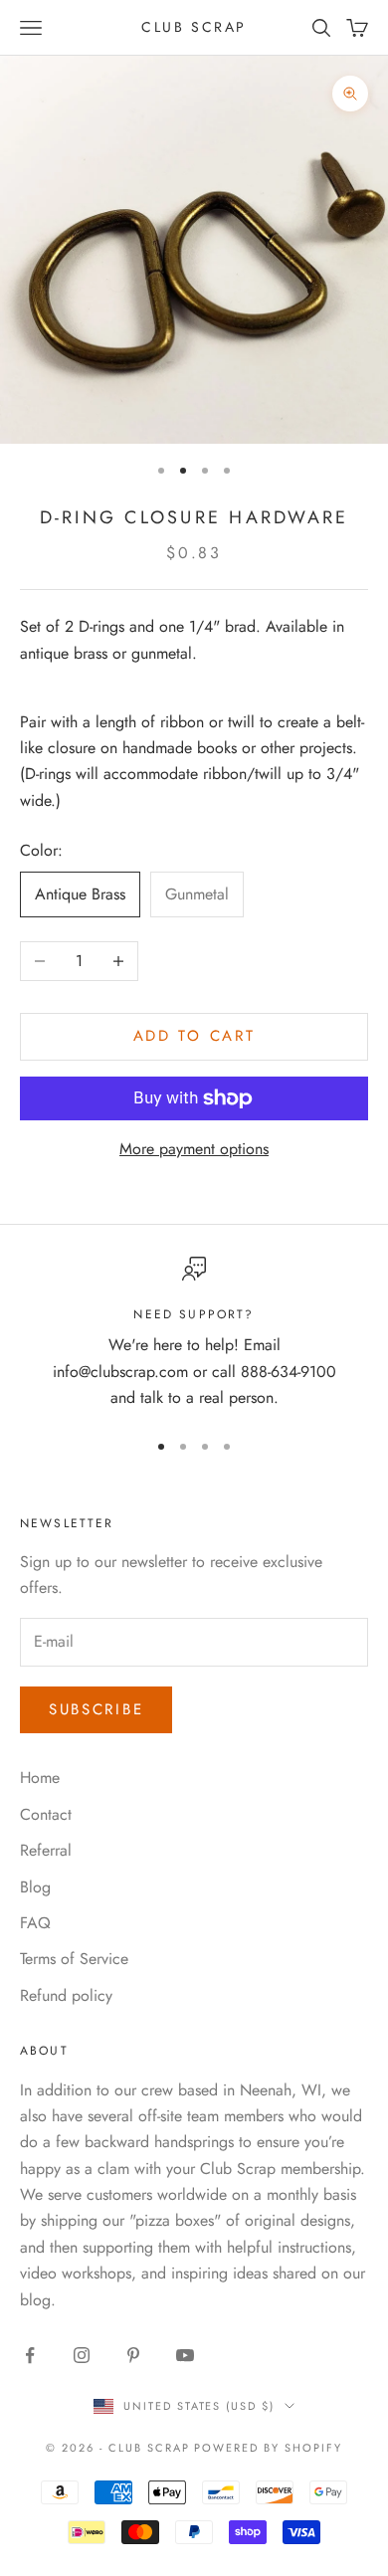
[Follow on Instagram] (82, 2355)
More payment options (194, 1149)
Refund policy (66, 1995)
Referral (46, 1850)
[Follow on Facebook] (30, 2355)
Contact (46, 1814)
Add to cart (194, 1036)
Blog (35, 1887)
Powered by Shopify (268, 2448)
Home (40, 1778)
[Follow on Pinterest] (133, 2355)
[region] (194, 1334)
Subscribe (96, 1709)
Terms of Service (74, 1959)
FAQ (35, 1923)
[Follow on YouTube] (185, 2355)
